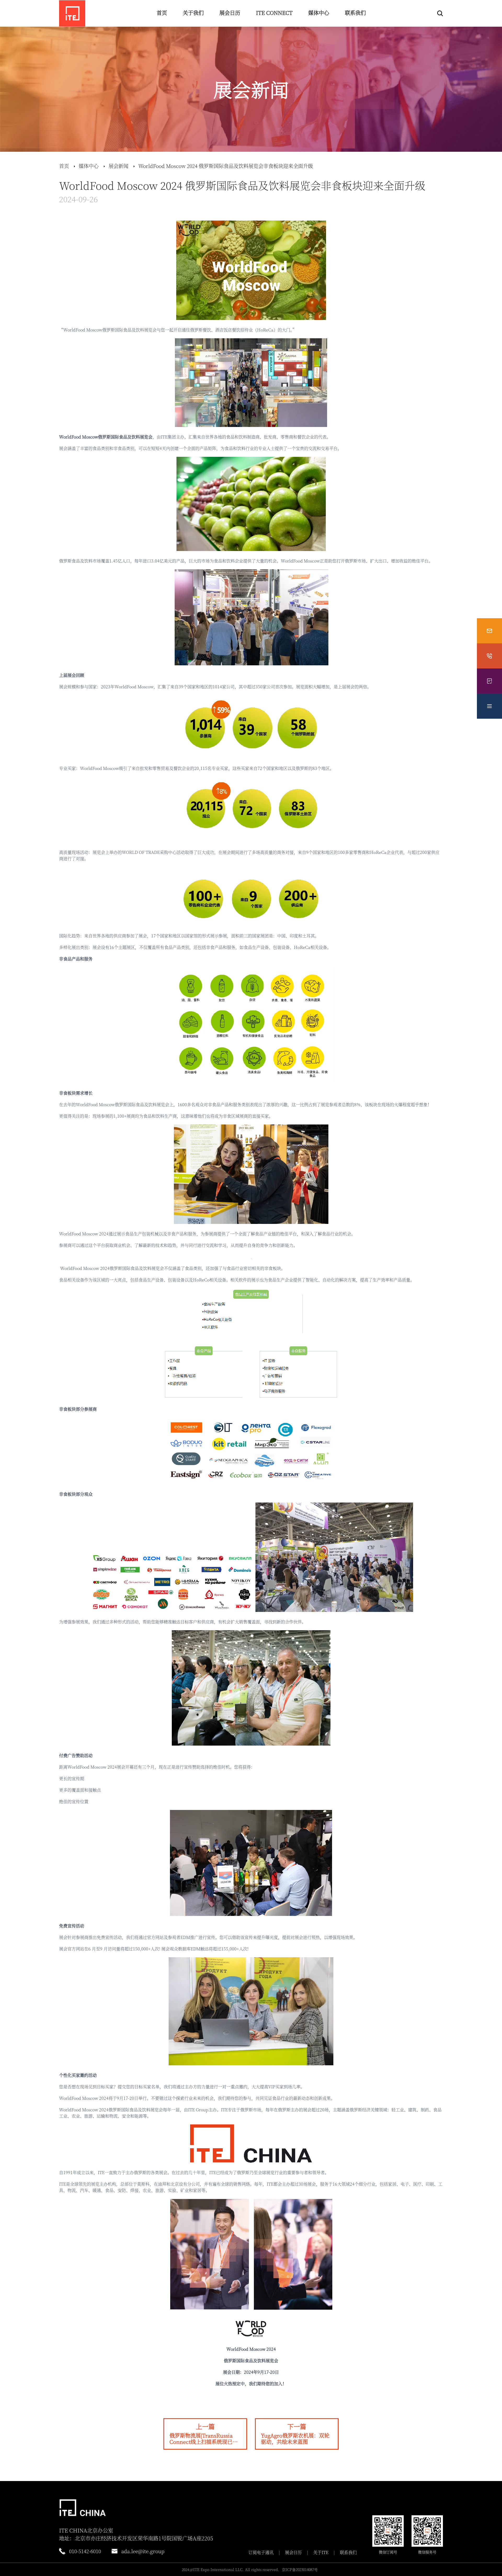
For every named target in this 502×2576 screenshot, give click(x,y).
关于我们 (193, 13)
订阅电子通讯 (261, 2552)
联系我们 (355, 13)
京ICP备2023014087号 (300, 2569)
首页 (162, 13)
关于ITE (321, 2552)
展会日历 (230, 13)
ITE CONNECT (274, 13)
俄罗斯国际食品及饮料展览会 (125, 437)
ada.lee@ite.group (143, 2551)
